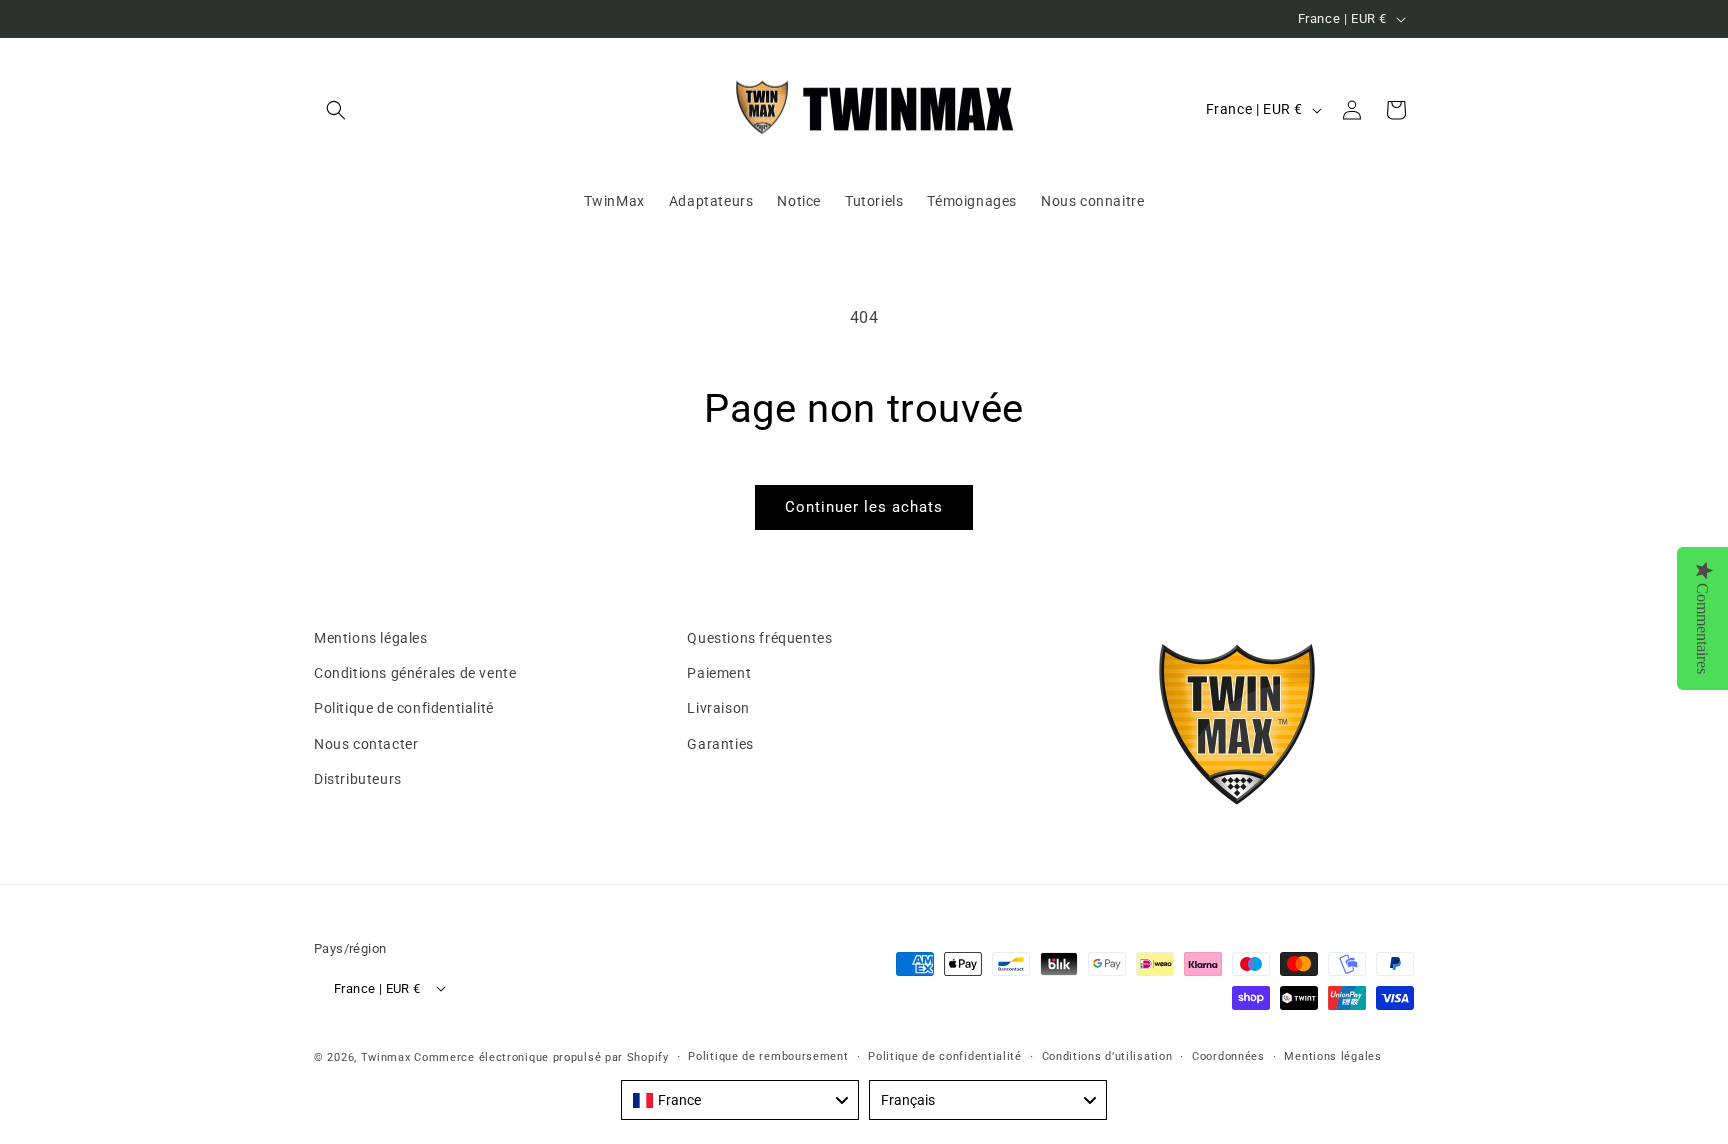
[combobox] (740, 1100)
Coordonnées (1228, 1056)
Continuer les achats (864, 507)
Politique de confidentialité (404, 708)
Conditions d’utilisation (1107, 1056)
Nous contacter (366, 744)
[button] (336, 110)
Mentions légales (371, 638)
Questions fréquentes (759, 638)
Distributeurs (358, 779)
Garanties (720, 744)
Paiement (719, 673)
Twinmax (386, 1057)
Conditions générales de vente (415, 673)
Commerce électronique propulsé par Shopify (541, 1057)
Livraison (718, 708)
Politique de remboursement (768, 1056)
